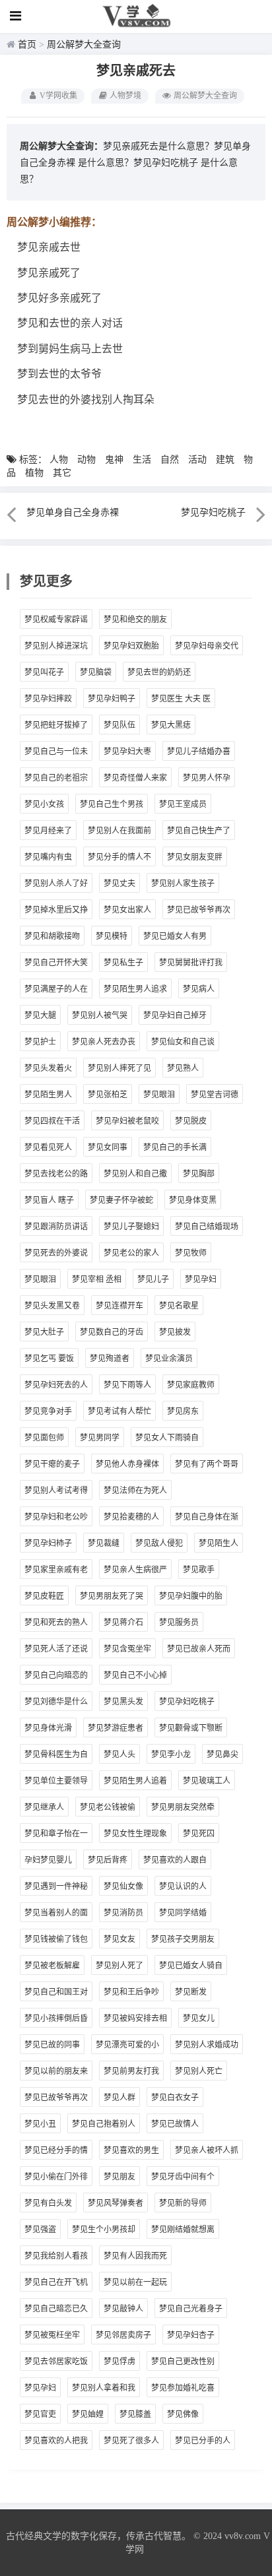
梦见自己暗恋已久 (56, 2309)
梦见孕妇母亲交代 (207, 646)
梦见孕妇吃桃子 (166, 163)
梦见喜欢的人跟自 (175, 1860)
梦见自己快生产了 (199, 831)
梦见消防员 (123, 1913)
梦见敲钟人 (123, 2309)
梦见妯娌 (88, 2414)
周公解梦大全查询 (84, 45)
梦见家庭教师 (191, 1385)
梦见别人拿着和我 (104, 2388)
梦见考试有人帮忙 (119, 1411)
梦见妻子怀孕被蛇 (121, 1200)
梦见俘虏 (119, 2362)
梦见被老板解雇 (52, 1966)
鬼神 (114, 460)
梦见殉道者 (110, 1359)
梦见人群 (119, 2098)
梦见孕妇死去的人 (56, 1385)
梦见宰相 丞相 (97, 1279)
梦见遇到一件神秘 (56, 1886)
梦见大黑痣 (171, 725)
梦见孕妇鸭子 (112, 699)
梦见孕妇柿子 (48, 1543)
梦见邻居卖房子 (123, 2335)
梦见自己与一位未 (56, 752)
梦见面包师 (44, 1438)
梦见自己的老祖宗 (56, 778)
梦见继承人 (44, 1807)
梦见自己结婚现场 (207, 1227)
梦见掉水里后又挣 (56, 910)
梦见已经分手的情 (56, 2150)
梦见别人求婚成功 (207, 2045)
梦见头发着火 (48, 1068)
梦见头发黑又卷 (52, 1306)
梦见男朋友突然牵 (183, 1807)
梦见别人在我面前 (119, 831)
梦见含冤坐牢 (127, 1649)
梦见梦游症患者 (116, 1728)
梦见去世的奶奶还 (159, 672)
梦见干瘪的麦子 (52, 1464)
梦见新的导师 (183, 2203)
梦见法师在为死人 (135, 1491)
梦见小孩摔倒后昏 (56, 2018)
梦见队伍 (119, 725)
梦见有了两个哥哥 (207, 1464)
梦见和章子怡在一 (56, 1834)
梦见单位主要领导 (56, 1781)
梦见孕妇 (201, 1279)
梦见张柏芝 (108, 1095)
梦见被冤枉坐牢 (52, 2335)
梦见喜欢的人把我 (56, 2441)
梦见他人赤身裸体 (127, 1464)
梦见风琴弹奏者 (116, 2203)
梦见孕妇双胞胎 (131, 646)
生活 (142, 460)
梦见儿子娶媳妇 (131, 1227)
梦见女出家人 (127, 910)
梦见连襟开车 (119, 1306)
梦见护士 (40, 1042)
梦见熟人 (183, 1068)
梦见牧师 (191, 1253)
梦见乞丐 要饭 (49, 1359)
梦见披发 (175, 1332)
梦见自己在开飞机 (56, 2282)
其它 (62, 473)
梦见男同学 (100, 1438)
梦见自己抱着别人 (104, 2124)
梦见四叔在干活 (52, 1121)
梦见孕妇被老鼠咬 (127, 1121)
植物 (34, 473)
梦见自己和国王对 (56, 1992)
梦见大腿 (40, 1015)
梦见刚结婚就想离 (183, 2230)
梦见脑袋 (96, 672)
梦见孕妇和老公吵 (56, 1517)
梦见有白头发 (48, 2203)
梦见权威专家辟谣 (56, 620)
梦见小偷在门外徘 (56, 2177)
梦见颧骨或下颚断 (191, 1728)
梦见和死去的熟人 (56, 1623)
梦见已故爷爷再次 (199, 910)
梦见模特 (112, 936)
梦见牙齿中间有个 (183, 2177)
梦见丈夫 (119, 884)
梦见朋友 (119, 2177)
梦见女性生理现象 (135, 1834)
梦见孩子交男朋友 (183, 1939)
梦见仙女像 (123, 1886)
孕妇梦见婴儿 (48, 1860)
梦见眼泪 (159, 1095)
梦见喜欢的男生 (131, 2150)
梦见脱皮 (191, 1121)
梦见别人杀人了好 (56, 884)
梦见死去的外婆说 (56, 1253)
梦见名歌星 (179, 1306)
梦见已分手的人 (203, 2441)
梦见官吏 (40, 2414)
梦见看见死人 (48, 1147)
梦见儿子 (153, 1279)
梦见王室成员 (183, 804)
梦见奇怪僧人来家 (135, 778)
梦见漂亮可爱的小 (127, 2045)
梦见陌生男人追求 (135, 989)
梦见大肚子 (44, 1332)
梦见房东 (183, 1411)
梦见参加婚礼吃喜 (183, 2388)
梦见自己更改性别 (183, 2362)
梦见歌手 (199, 1570)
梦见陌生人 (219, 1543)
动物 (86, 460)
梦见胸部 (199, 1174)
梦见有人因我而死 (135, 2256)
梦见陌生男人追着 (135, 1781)
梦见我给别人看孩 (56, 2256)
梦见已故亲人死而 (199, 1649)
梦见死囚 (199, 1834)
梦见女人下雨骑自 (167, 1438)
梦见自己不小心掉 (135, 1675)
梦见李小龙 (171, 1755)
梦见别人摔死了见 (119, 1068)
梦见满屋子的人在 (56, 989)
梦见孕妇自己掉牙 (175, 1015)
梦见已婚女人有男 (175, 936)
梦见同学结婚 (183, 1913)
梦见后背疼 (108, 1860)
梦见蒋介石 (123, 1623)
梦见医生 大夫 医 (181, 699)
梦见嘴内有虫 (48, 857)
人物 (59, 460)
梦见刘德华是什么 (56, 1702)
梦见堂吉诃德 (215, 1095)
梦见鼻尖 (222, 1755)
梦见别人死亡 (199, 2071)
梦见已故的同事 (52, 2045)
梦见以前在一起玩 (135, 2282)
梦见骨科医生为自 (56, 1755)
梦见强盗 (40, 2230)
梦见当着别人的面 (56, 1913)
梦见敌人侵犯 (159, 1543)
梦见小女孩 (44, 804)
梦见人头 (119, 1755)
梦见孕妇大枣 (127, 752)
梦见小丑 (40, 2124)
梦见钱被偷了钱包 (56, 1939)
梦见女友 (119, 1939)
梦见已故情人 (175, 2124)
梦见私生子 (123, 963)
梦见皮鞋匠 (44, 1596)
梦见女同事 (108, 1147)
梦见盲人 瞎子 (49, 1200)
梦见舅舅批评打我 (191, 963)
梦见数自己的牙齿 (112, 1332)
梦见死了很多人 (131, 2441)
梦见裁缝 (104, 1543)
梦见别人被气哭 (100, 1015)
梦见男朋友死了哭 (112, 1596)
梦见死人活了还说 (56, 1649)
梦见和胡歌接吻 (52, 936)
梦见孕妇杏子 (191, 2335)
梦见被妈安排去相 (135, 2018)
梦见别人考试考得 (56, 1491)
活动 (197, 460)
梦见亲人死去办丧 (104, 1042)
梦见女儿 (199, 2018)
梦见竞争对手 (48, 1411)
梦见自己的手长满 (175, 1147)
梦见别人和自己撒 (135, 1174)
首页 (27, 45)
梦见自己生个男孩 (112, 804)
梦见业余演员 (169, 1359)
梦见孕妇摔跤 (48, 699)
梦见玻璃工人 (207, 1781)
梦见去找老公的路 (56, 1174)
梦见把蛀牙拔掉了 (56, 725)
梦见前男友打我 (131, 2071)
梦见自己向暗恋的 (56, 1675)
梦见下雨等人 (127, 1385)
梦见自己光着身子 (191, 2309)
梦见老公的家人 (131, 1253)
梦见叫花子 (44, 672)
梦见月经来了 (48, 831)
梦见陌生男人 (48, 1095)
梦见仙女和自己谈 (183, 1042)
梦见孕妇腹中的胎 (191, 1596)
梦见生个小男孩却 (104, 2230)
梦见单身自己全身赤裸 (73, 512)
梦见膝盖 (135, 2414)
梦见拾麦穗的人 (131, 1517)
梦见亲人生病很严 (135, 1570)
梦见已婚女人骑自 (191, 1966)
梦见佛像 (183, 2414)
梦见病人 (199, 989)
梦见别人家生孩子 (183, 884)
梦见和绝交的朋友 (135, 620)
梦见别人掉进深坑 (56, 646)
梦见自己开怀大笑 (56, 963)
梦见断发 (191, 1992)
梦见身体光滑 (48, 1728)
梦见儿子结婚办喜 (199, 752)
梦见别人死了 (119, 1966)
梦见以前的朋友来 (56, 2071)
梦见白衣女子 (175, 2098)
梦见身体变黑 (193, 1200)
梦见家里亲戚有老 (56, 1570)
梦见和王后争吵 (131, 1992)
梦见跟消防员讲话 (56, 1227)
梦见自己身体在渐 (207, 1517)
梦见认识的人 (183, 1886)
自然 (170, 460)
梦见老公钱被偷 (108, 1807)
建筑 (225, 460)
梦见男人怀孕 (207, 778)
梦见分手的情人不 (119, 857)
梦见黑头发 (123, 1702)
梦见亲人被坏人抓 (207, 2150)
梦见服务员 (179, 1623)
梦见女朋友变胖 (195, 857)
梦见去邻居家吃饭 (56, 2362)
